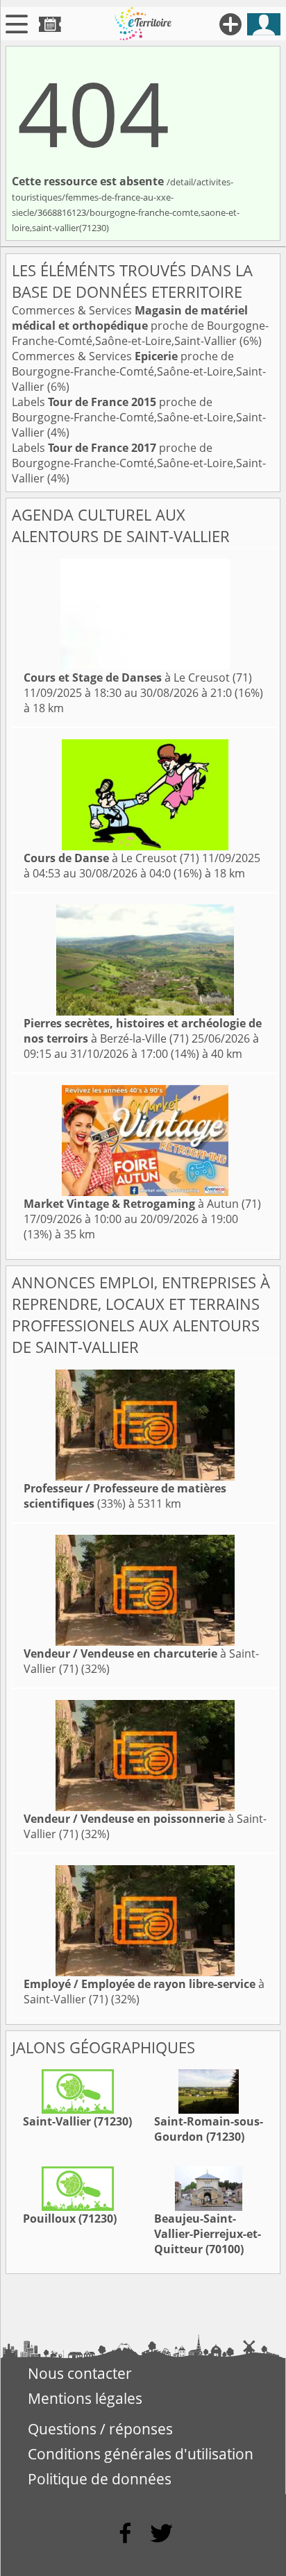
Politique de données (100, 2479)
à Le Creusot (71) (138, 677)
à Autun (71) (142, 1204)
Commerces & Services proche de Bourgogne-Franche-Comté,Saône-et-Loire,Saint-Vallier (140, 326)
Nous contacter (80, 2373)
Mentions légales (85, 2398)
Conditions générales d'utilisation (141, 2454)
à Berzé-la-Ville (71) (143, 1031)
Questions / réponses (100, 2429)
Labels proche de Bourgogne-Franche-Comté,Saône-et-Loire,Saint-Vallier (139, 417)
